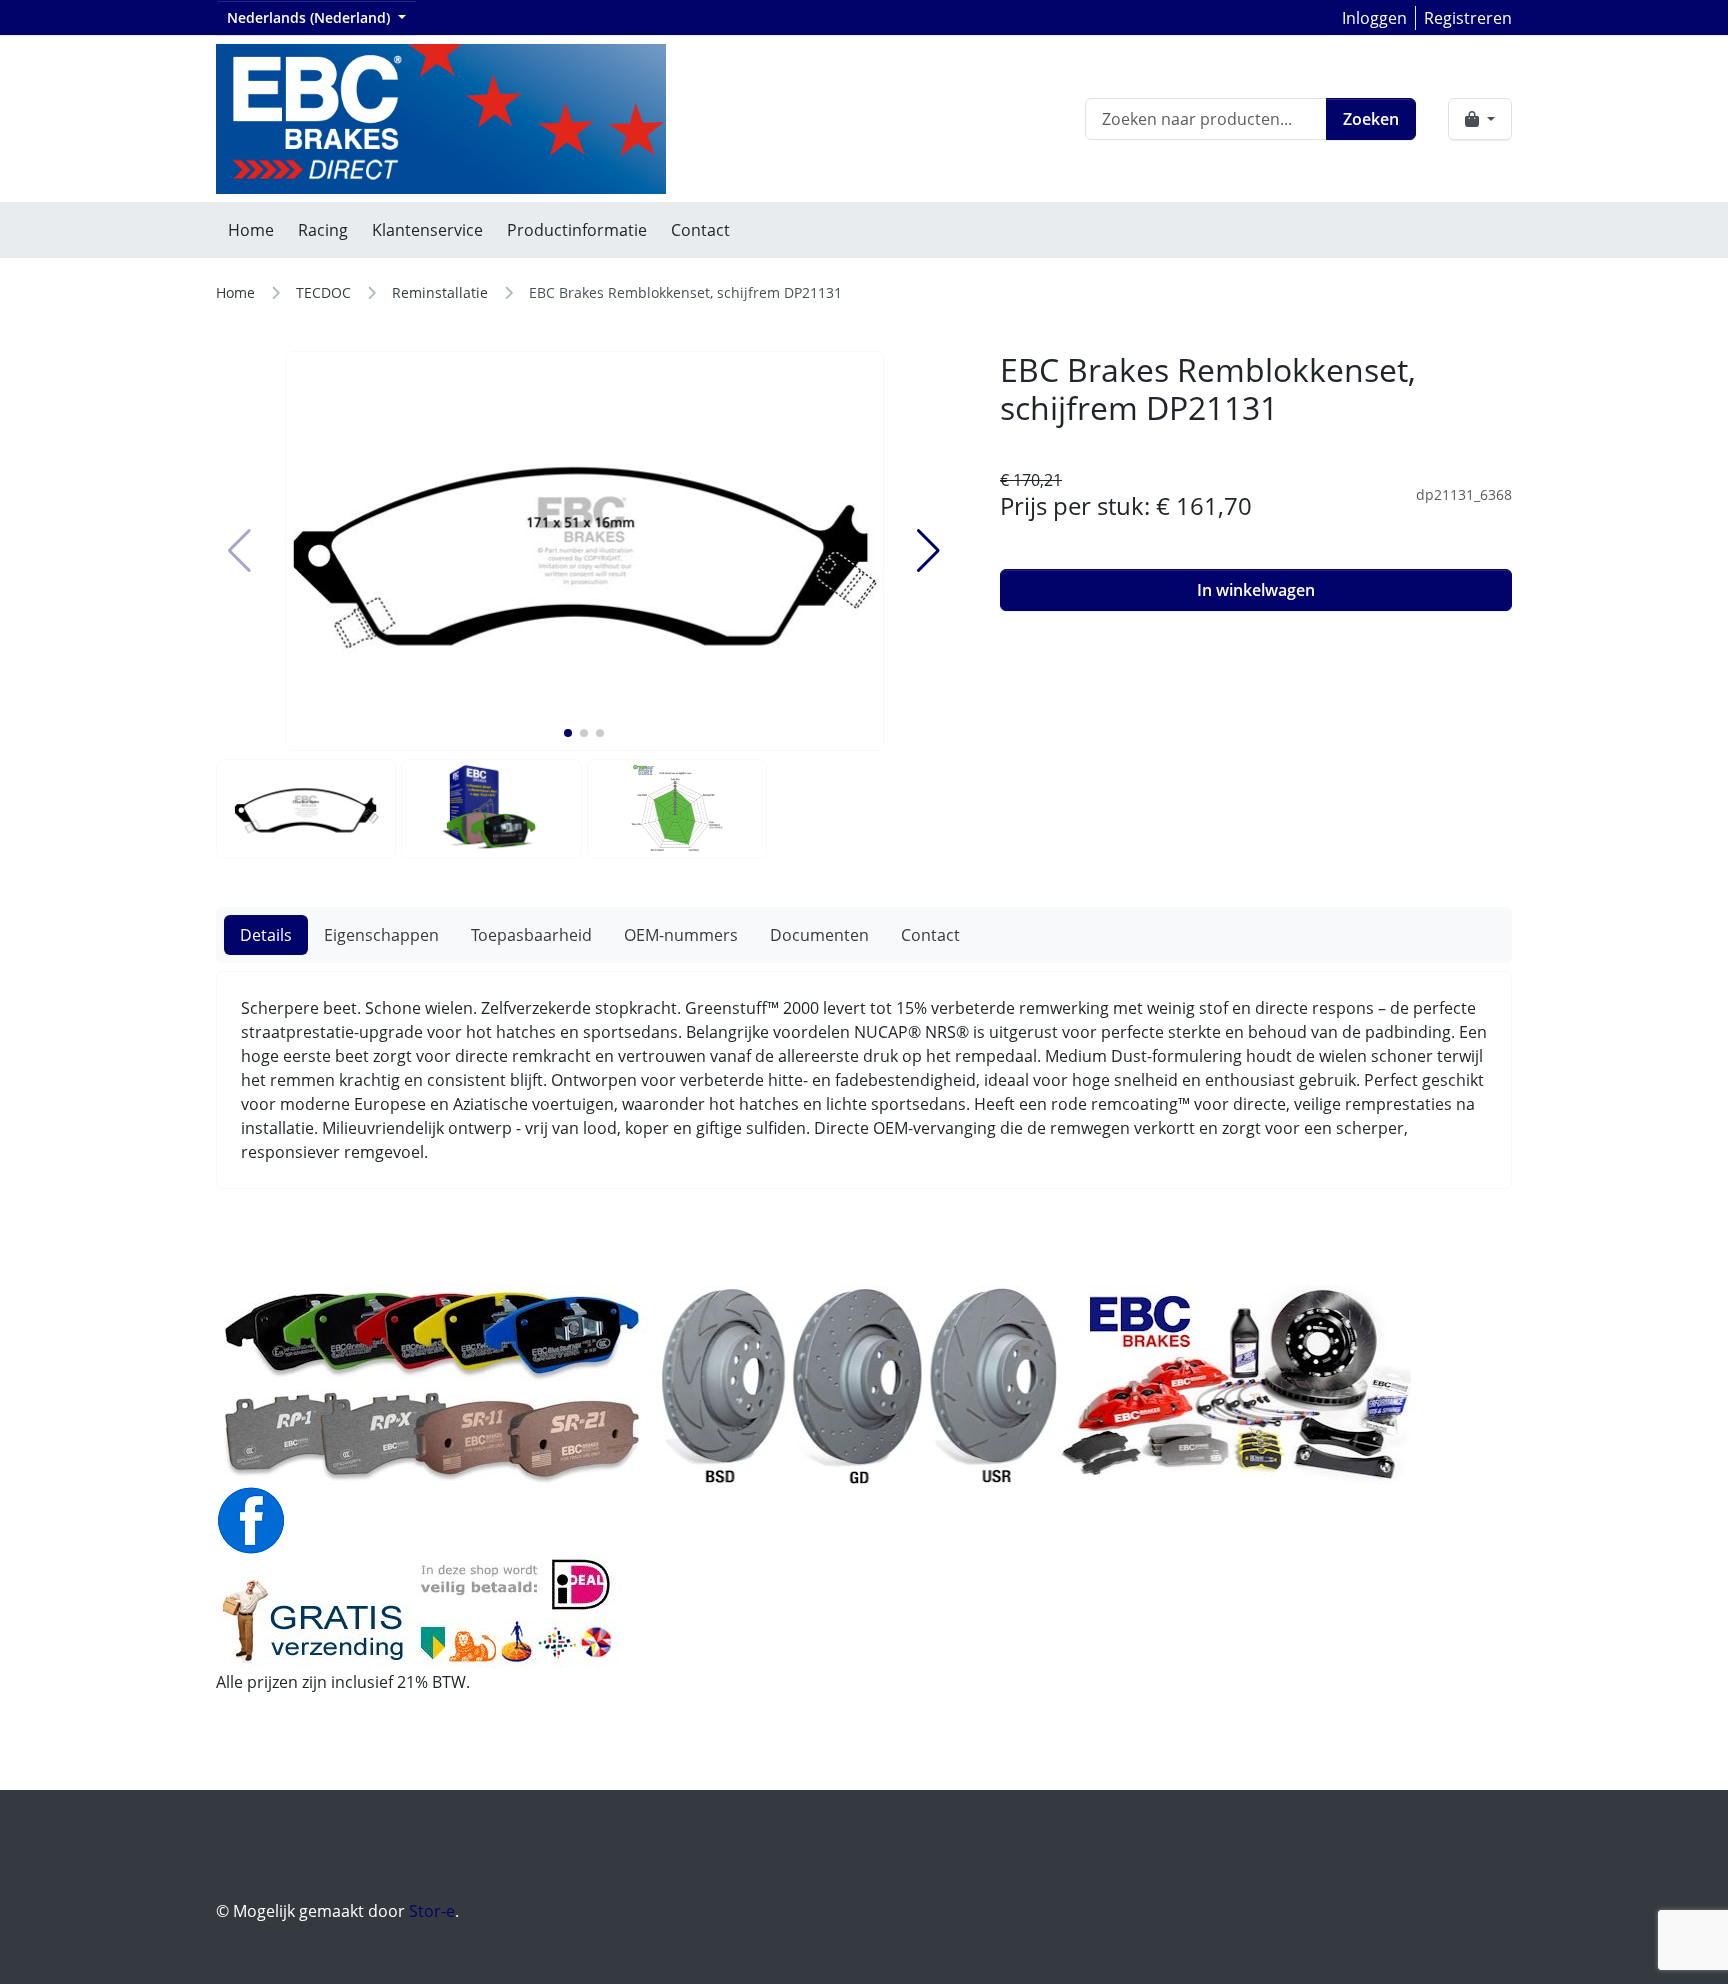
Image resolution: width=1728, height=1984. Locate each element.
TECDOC (323, 292)
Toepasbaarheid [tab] (531, 935)
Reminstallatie (440, 292)
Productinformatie (577, 230)
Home (251, 230)
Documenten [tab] (819, 935)
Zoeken (1371, 119)
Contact (700, 230)
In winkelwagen (1256, 590)
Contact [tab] (930, 935)
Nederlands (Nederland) (310, 17)
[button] (568, 733)
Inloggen (1374, 18)
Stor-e (432, 1911)
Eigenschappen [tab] (381, 935)
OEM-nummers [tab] (681, 935)
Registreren (1468, 18)
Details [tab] (266, 935)
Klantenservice (427, 230)
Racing (323, 230)
